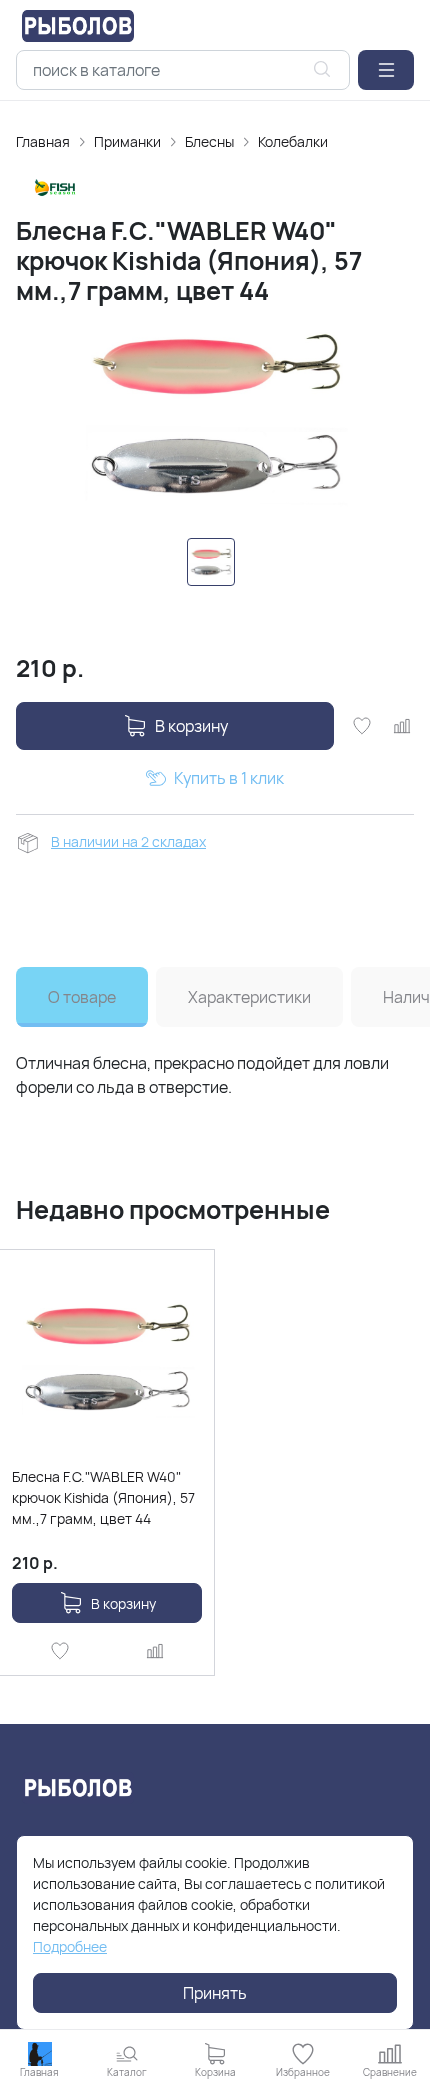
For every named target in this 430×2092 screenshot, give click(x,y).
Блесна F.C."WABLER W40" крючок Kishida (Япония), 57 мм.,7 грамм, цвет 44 (103, 1497)
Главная (43, 141)
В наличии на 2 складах (128, 841)
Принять (215, 1993)
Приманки (127, 141)
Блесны (209, 141)
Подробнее (70, 1946)
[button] (386, 70)
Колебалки (293, 141)
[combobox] (183, 70)
